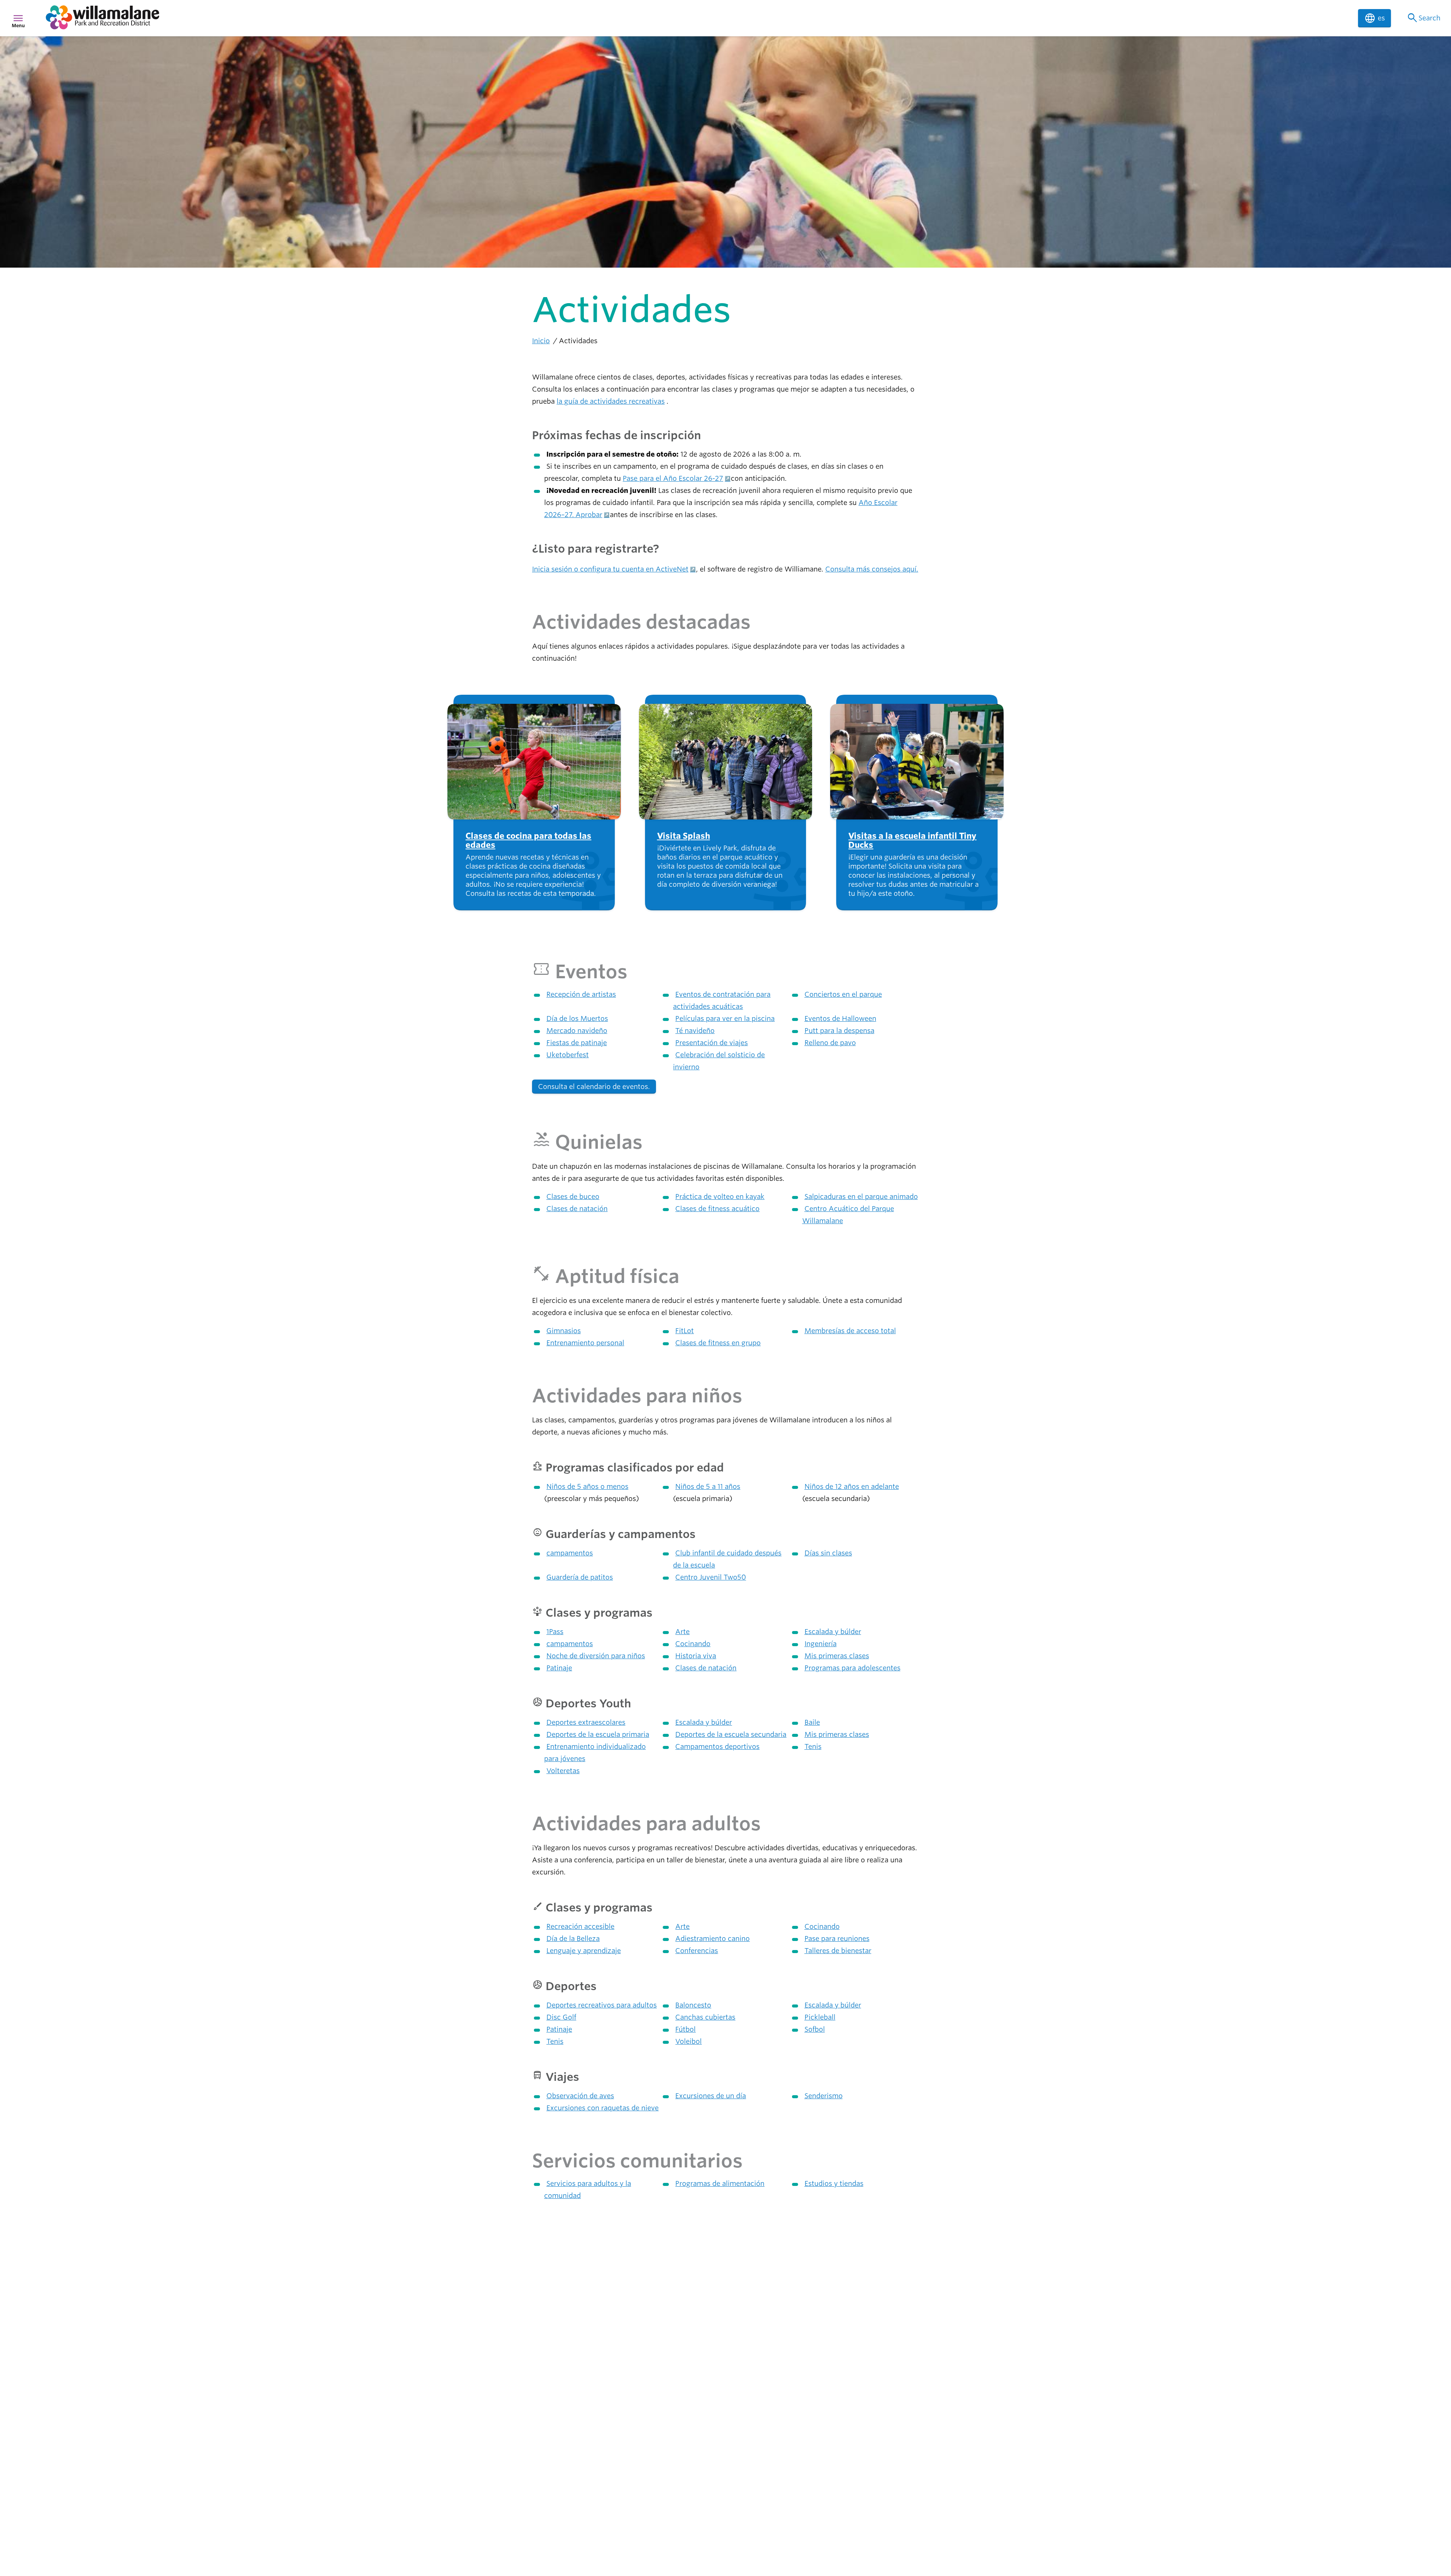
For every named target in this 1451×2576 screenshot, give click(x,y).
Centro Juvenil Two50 (711, 1577)
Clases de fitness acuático (717, 1209)
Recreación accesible (580, 1926)
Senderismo (824, 2096)
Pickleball (820, 2017)
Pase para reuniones (837, 1939)
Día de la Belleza (573, 1939)
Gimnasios (564, 1331)
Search (1423, 18)
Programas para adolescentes (852, 1668)
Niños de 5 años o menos (587, 1486)
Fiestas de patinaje (577, 1043)
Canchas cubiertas (705, 2017)
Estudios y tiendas (834, 2183)
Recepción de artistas (581, 994)
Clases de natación (577, 1209)
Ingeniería (821, 1644)
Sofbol (815, 2029)
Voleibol (688, 2041)
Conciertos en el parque (843, 994)
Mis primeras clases (837, 1656)
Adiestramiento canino (712, 1939)
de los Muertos (577, 1018)
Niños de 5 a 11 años (708, 1486)
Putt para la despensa (839, 1031)
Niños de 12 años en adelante (852, 1486)
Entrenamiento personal (585, 1343)
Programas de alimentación (720, 2183)
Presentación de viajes (712, 1043)
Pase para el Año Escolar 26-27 (673, 478)
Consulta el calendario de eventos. (594, 1087)
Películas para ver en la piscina (725, 1018)
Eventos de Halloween (840, 1018)
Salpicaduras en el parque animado (861, 1197)
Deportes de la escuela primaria (598, 1734)
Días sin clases (828, 1553)
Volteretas (563, 1771)
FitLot (685, 1331)
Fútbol (685, 2029)
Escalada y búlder (833, 1632)
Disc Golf (561, 2017)
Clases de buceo (573, 1197)
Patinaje (559, 1668)
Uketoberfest (568, 1055)
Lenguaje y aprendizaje (584, 1951)
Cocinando (693, 1644)
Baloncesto (693, 2005)
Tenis (813, 1747)
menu (18, 18)
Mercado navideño (577, 1031)
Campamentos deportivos (717, 1747)
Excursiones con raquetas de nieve (603, 2108)
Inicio (541, 341)
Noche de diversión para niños (596, 1656)
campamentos (570, 1553)
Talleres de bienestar (838, 1951)
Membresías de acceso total (850, 1331)
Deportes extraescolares (586, 1722)
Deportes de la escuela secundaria (731, 1734)
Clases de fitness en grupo (718, 1343)
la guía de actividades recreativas (611, 401)
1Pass (555, 1632)
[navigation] (697, 18)
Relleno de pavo (830, 1043)
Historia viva (696, 1656)
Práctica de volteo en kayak (720, 1197)
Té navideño (695, 1031)
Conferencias (697, 1951)
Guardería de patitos (580, 1577)
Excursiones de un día (711, 2096)
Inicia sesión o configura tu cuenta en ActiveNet (610, 569)
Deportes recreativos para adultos (602, 2005)
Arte (682, 1632)
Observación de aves (580, 2096)
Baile (812, 1722)
